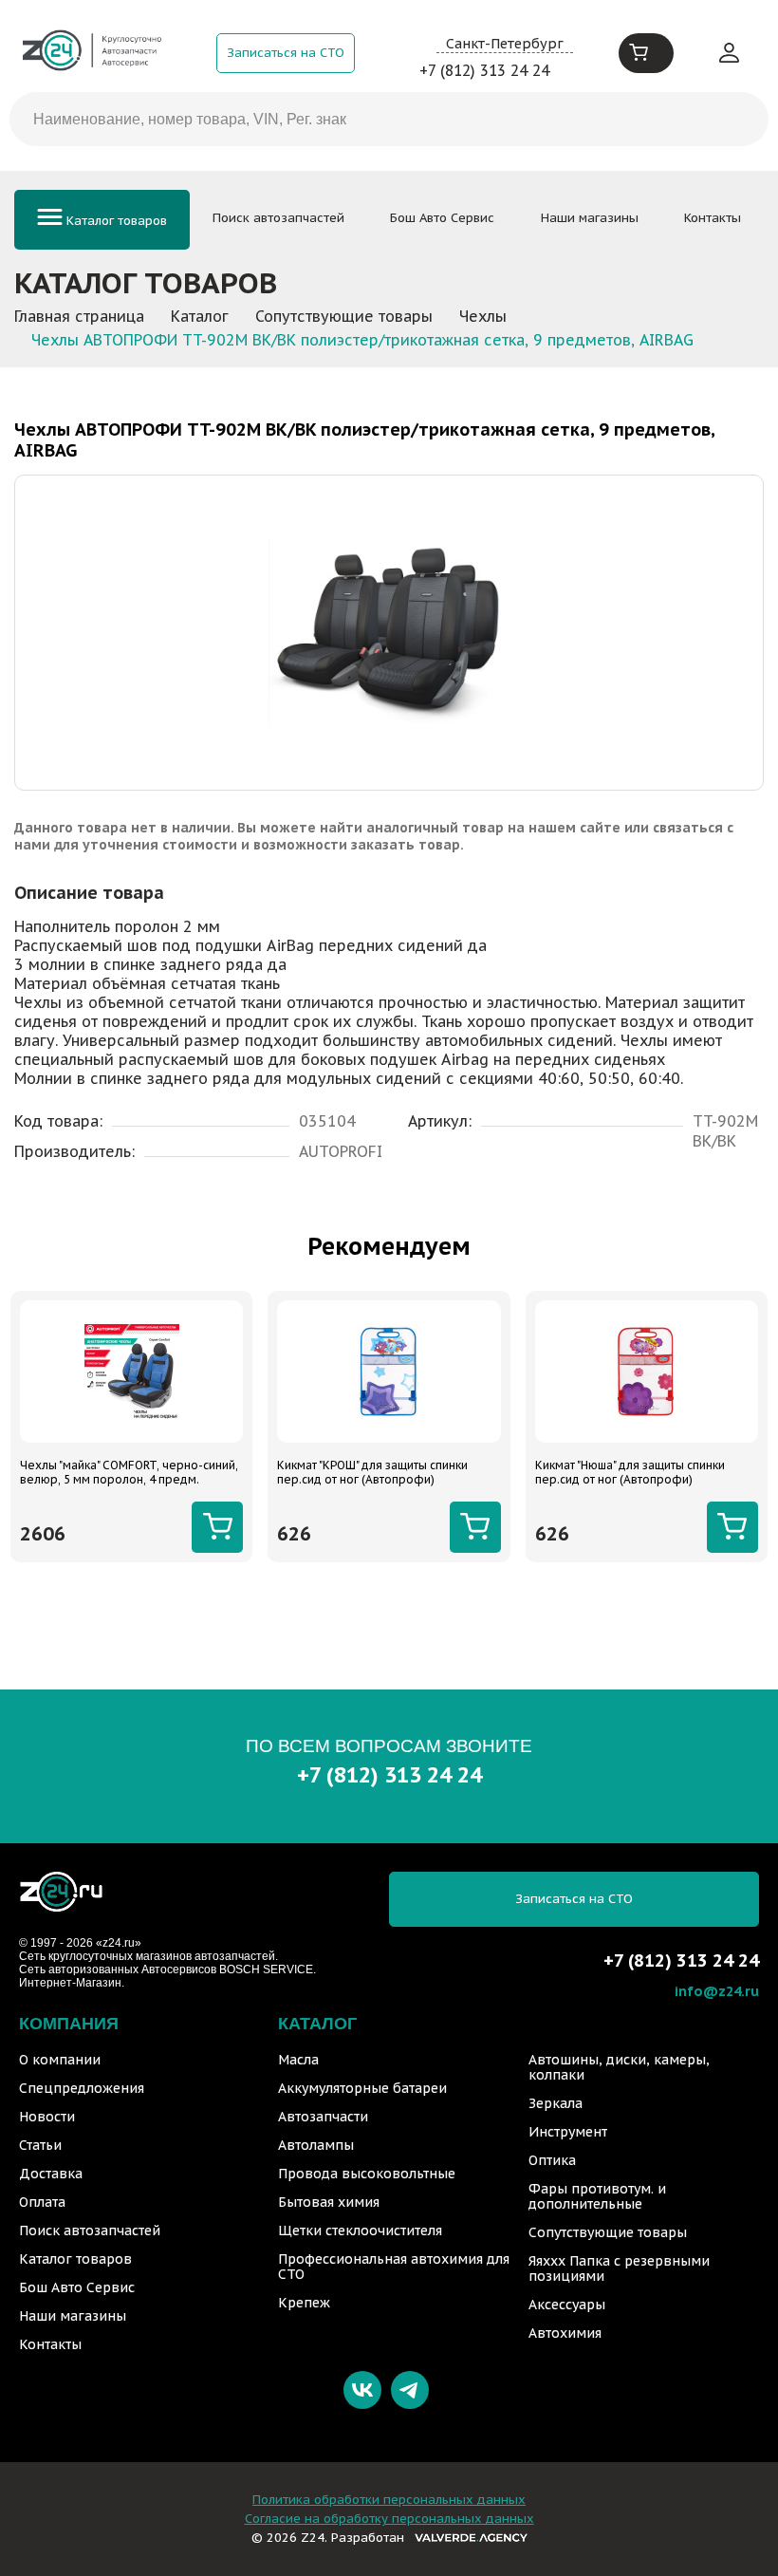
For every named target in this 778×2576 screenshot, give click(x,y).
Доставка (51, 2174)
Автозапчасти (323, 2117)
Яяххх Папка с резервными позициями (619, 2268)
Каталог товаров (115, 221)
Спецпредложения (82, 2088)
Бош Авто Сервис (442, 218)
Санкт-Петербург (505, 43)
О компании (60, 2060)
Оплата (42, 2202)
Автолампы (316, 2145)
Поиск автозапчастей (278, 218)
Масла (298, 2060)
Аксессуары (567, 2305)
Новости (47, 2117)
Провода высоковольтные (367, 2174)
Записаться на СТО (286, 53)
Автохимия (565, 2333)
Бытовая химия (329, 2202)
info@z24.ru (717, 1991)
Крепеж (304, 2303)
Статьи (40, 2145)
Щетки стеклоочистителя (360, 2231)
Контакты (713, 218)
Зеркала (556, 2103)
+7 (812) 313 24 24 (484, 70)
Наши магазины (590, 218)
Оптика (552, 2160)
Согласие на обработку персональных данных (389, 2519)
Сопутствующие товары (608, 2232)
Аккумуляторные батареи (362, 2088)
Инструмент (568, 2132)
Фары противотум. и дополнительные (597, 2196)
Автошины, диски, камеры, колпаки (619, 2067)
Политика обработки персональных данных (389, 2500)
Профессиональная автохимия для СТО (394, 2267)
